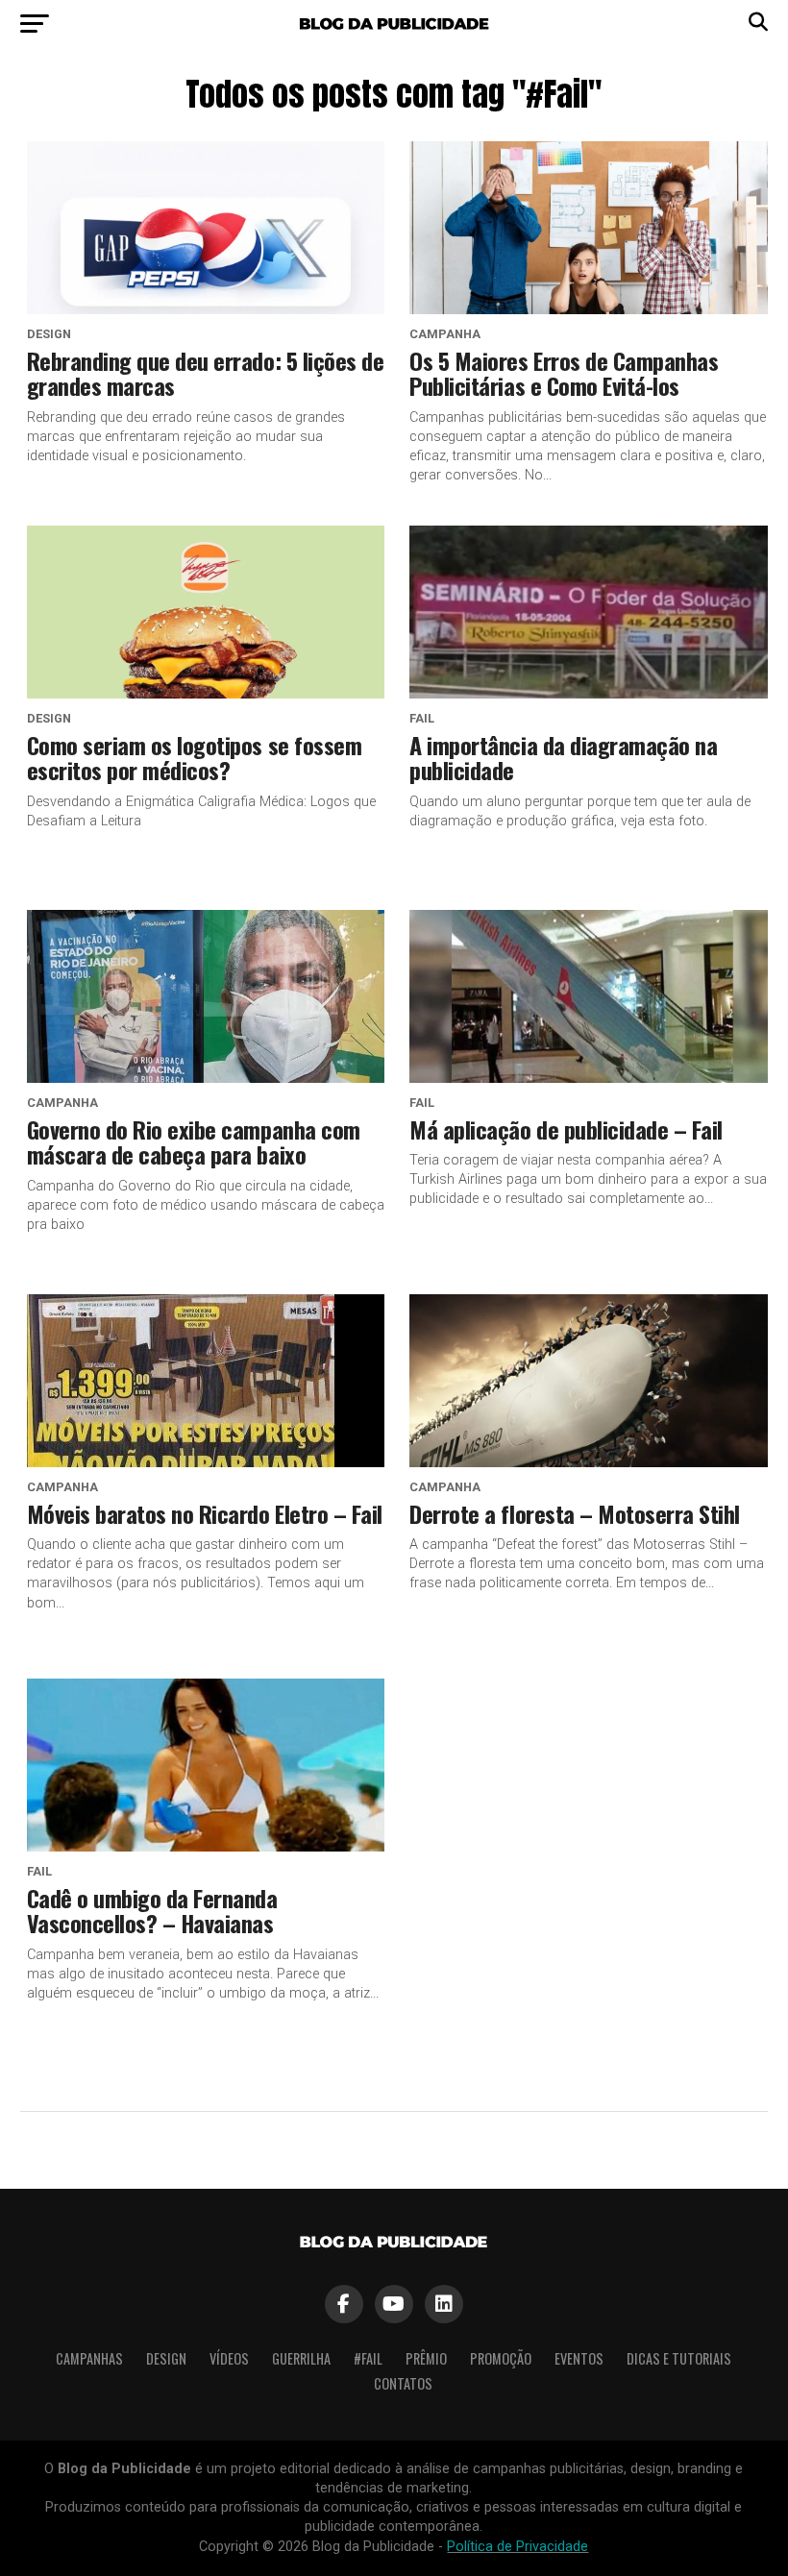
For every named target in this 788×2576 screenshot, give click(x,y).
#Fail (368, 2358)
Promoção (501, 2358)
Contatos (403, 2383)
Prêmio (426, 2358)
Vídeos (229, 2358)
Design (166, 2358)
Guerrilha (301, 2358)
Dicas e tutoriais (679, 2358)
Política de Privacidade (517, 2547)
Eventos (579, 2358)
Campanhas (89, 2358)
